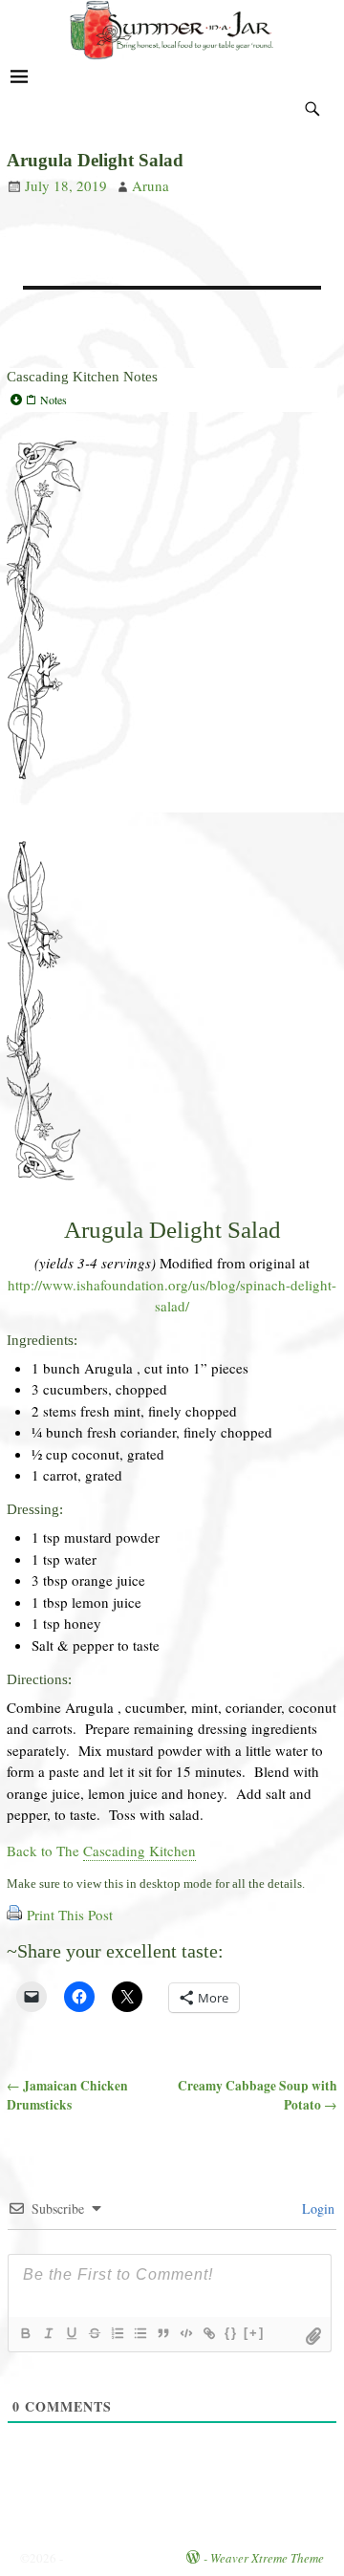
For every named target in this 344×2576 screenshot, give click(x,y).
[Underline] (71, 2333)
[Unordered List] (140, 2333)
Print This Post (70, 1915)
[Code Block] (185, 2333)
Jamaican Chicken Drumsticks (67, 2095)
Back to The (101, 1851)
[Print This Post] (14, 1915)
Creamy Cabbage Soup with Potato (258, 2095)
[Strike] (94, 2333)
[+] (254, 2333)
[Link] (208, 2333)
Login (316, 2208)
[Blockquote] (162, 2333)
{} (231, 2333)
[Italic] (48, 2333)
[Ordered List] (117, 2333)
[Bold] (25, 2333)
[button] (172, 400)
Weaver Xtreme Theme (267, 2558)
